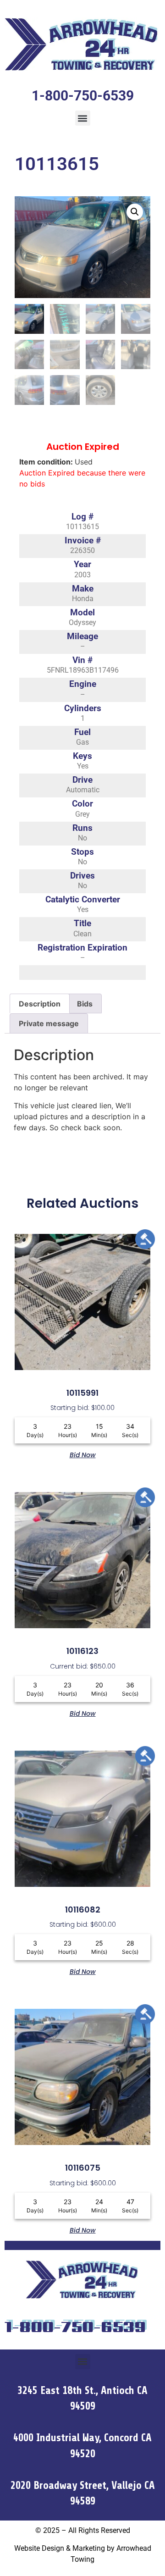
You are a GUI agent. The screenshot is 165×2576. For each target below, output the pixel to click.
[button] (83, 118)
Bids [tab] (85, 1004)
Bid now (83, 1454)
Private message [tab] (49, 1023)
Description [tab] (40, 1004)
